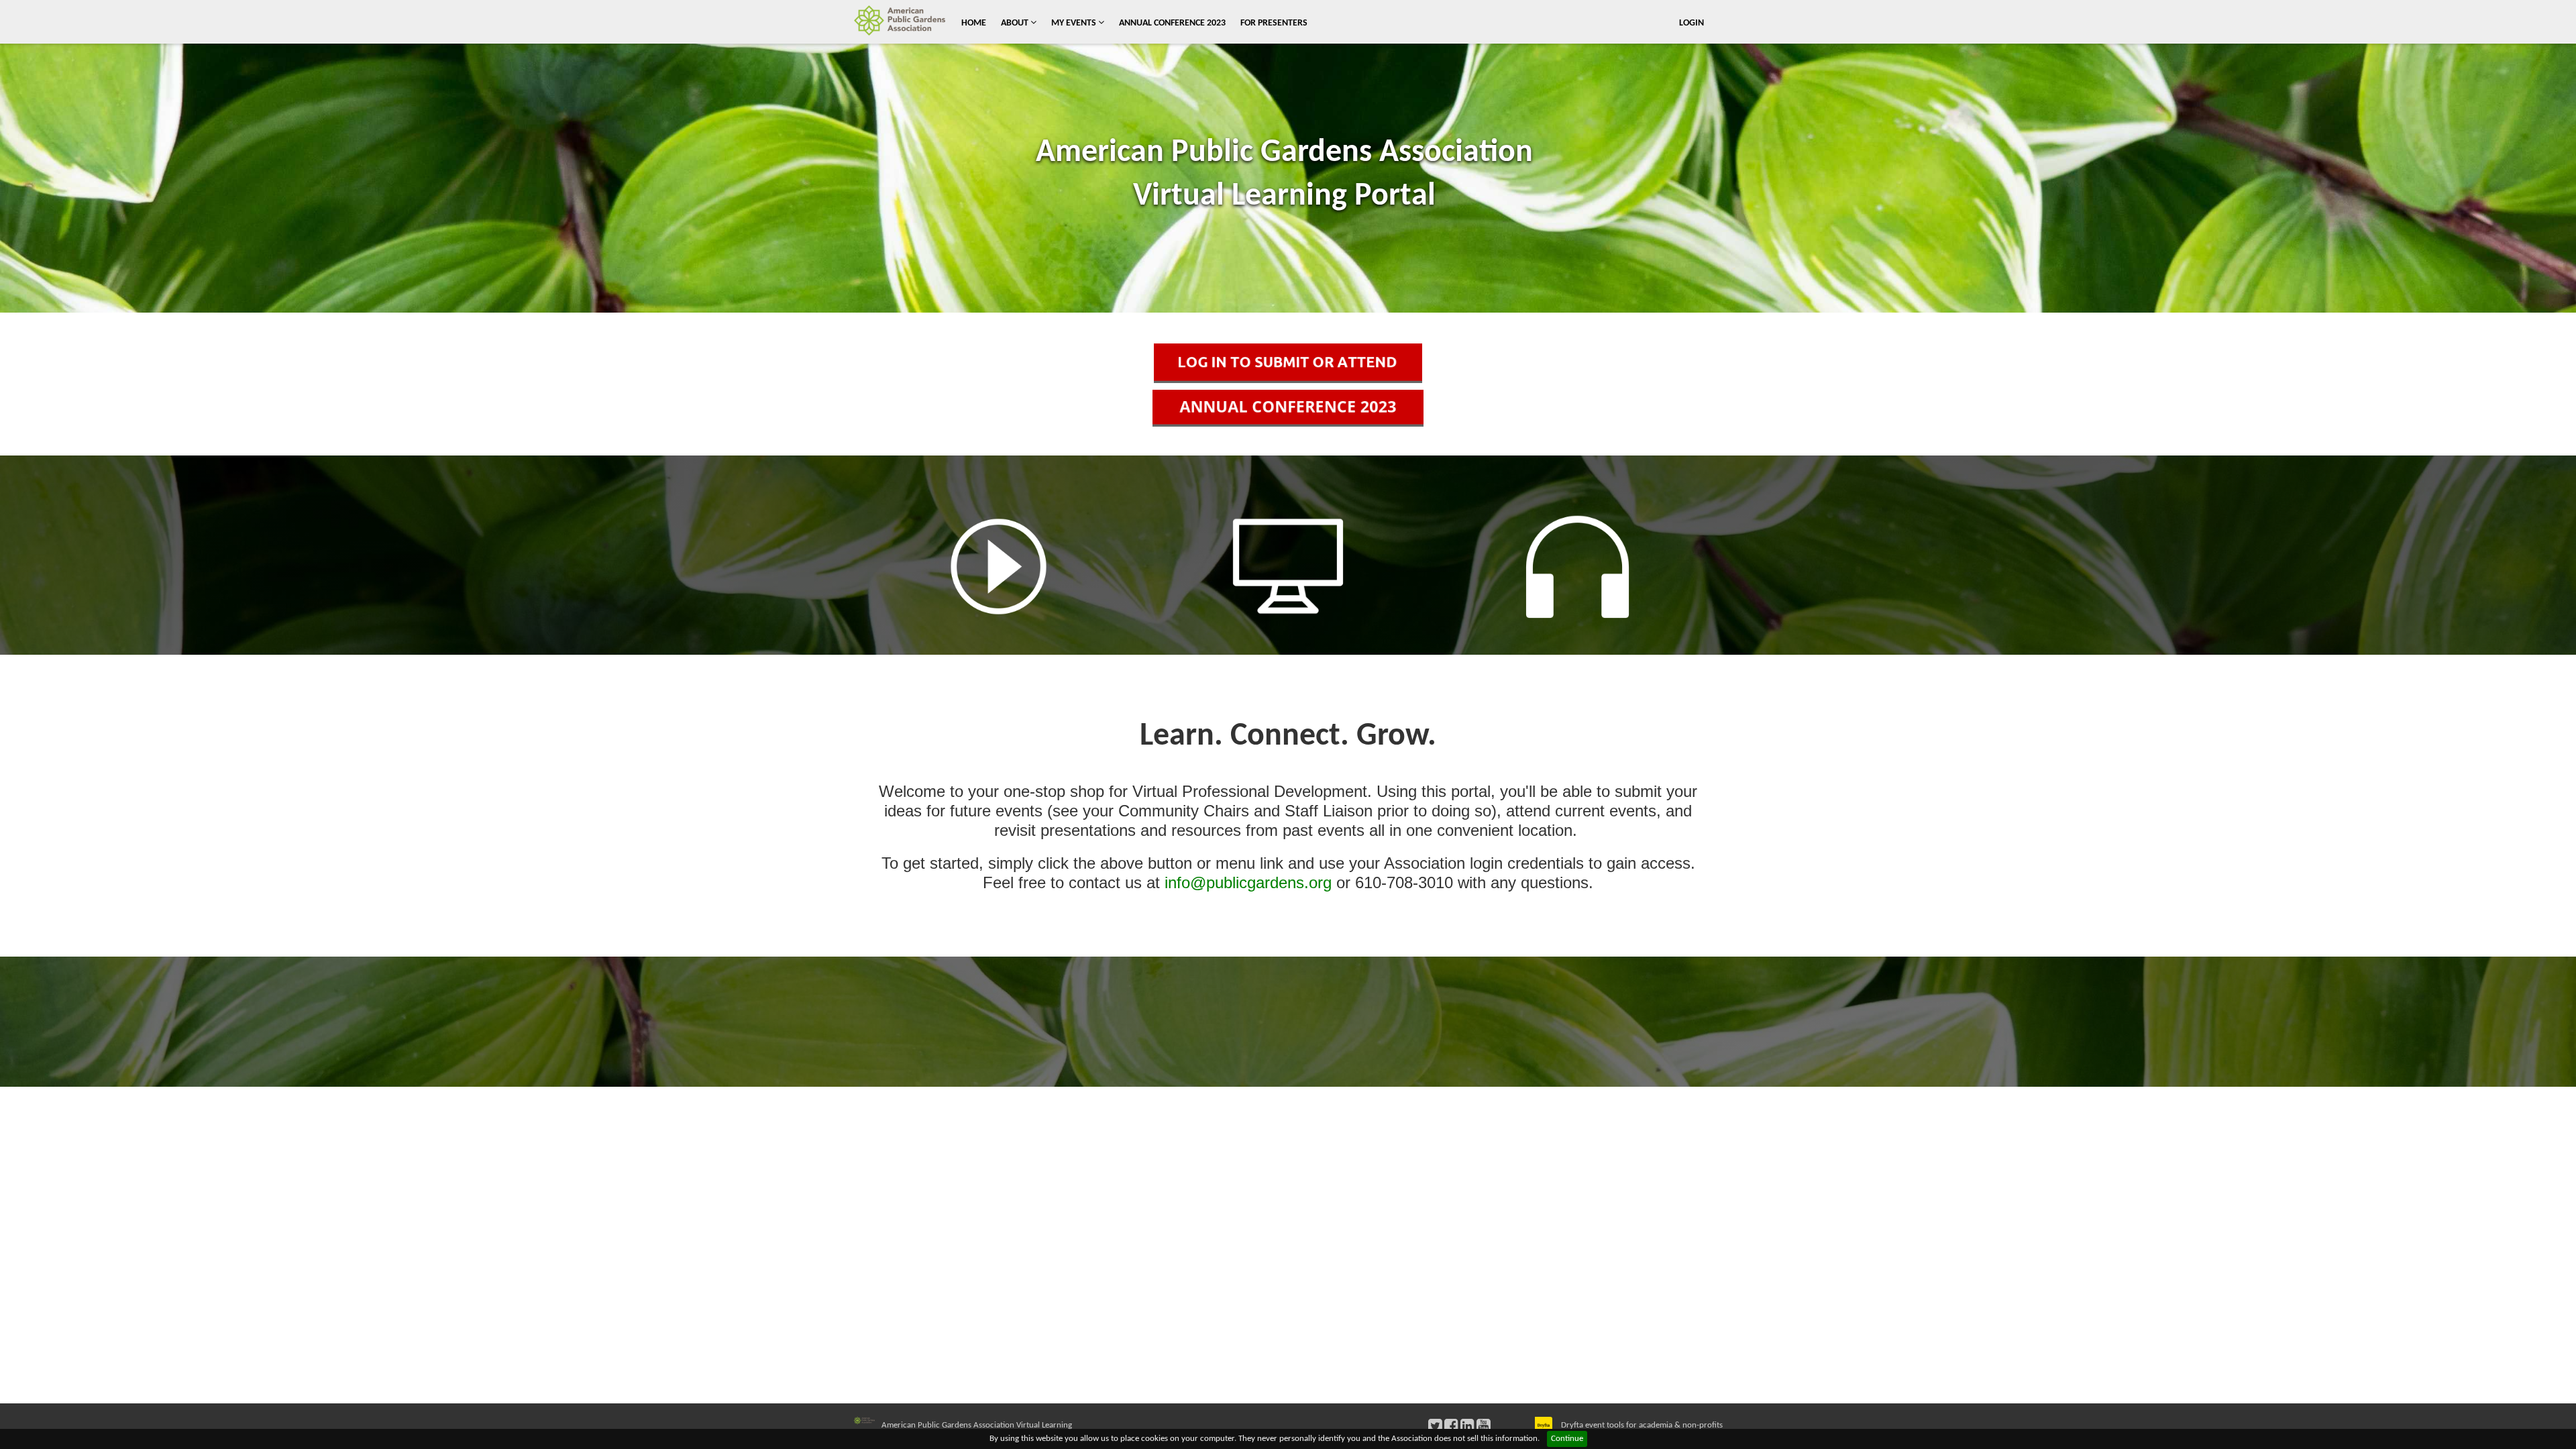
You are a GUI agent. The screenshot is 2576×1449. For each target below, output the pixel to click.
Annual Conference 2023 (1172, 23)
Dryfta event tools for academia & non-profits (1641, 1425)
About (1016, 23)
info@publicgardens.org (1248, 882)
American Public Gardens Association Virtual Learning (977, 1425)
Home (974, 23)
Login (1692, 23)
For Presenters (1274, 23)
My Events (1075, 23)
